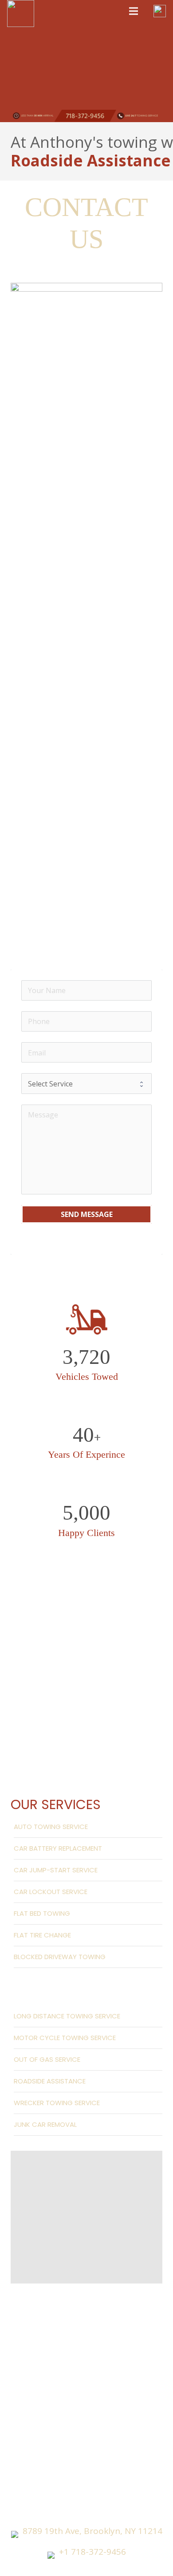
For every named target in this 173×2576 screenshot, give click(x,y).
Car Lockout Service (51, 1892)
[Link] (21, 13)
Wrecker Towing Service (57, 2103)
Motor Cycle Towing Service (65, 2038)
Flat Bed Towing (42, 1913)
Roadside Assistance (50, 2081)
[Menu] (134, 11)
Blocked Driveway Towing (60, 1957)
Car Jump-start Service (56, 1870)
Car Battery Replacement (58, 1848)
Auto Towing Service (51, 1827)
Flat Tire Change (42, 1935)
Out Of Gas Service (47, 2059)
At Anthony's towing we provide (86, 151)
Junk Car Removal (45, 2124)
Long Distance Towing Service (67, 2016)
